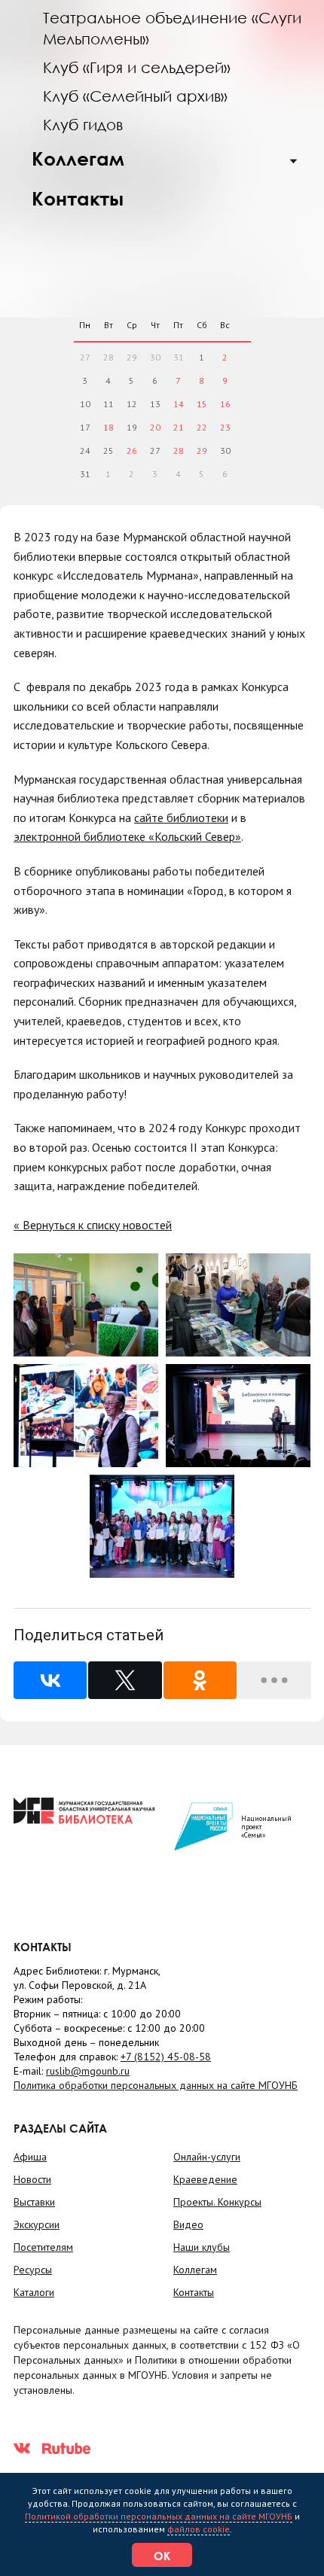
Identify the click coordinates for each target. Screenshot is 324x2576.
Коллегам (78, 158)
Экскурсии (37, 2224)
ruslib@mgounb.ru (88, 2071)
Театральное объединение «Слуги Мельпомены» (172, 28)
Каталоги (34, 2292)
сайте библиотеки (181, 818)
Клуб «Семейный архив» (135, 96)
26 (132, 451)
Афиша (30, 2157)
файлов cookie (199, 2529)
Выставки (34, 2202)
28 (179, 451)
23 (225, 427)
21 (179, 427)
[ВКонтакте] (50, 1680)
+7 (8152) (166, 2057)
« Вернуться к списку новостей (93, 1225)
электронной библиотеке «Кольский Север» (127, 836)
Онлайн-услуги (207, 2157)
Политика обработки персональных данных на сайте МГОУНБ (156, 2085)
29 (202, 451)
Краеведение (205, 2179)
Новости (32, 2179)
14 (179, 404)
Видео (188, 2224)
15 (202, 404)
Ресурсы (33, 2270)
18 (109, 427)
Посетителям (43, 2247)
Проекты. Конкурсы (217, 2202)
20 (155, 427)
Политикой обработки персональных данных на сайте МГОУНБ (159, 2516)
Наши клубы (202, 2247)
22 (202, 427)
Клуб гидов (83, 124)
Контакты (78, 198)
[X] (125, 1680)
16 (225, 404)
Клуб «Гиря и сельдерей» (137, 67)
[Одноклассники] (200, 1680)
